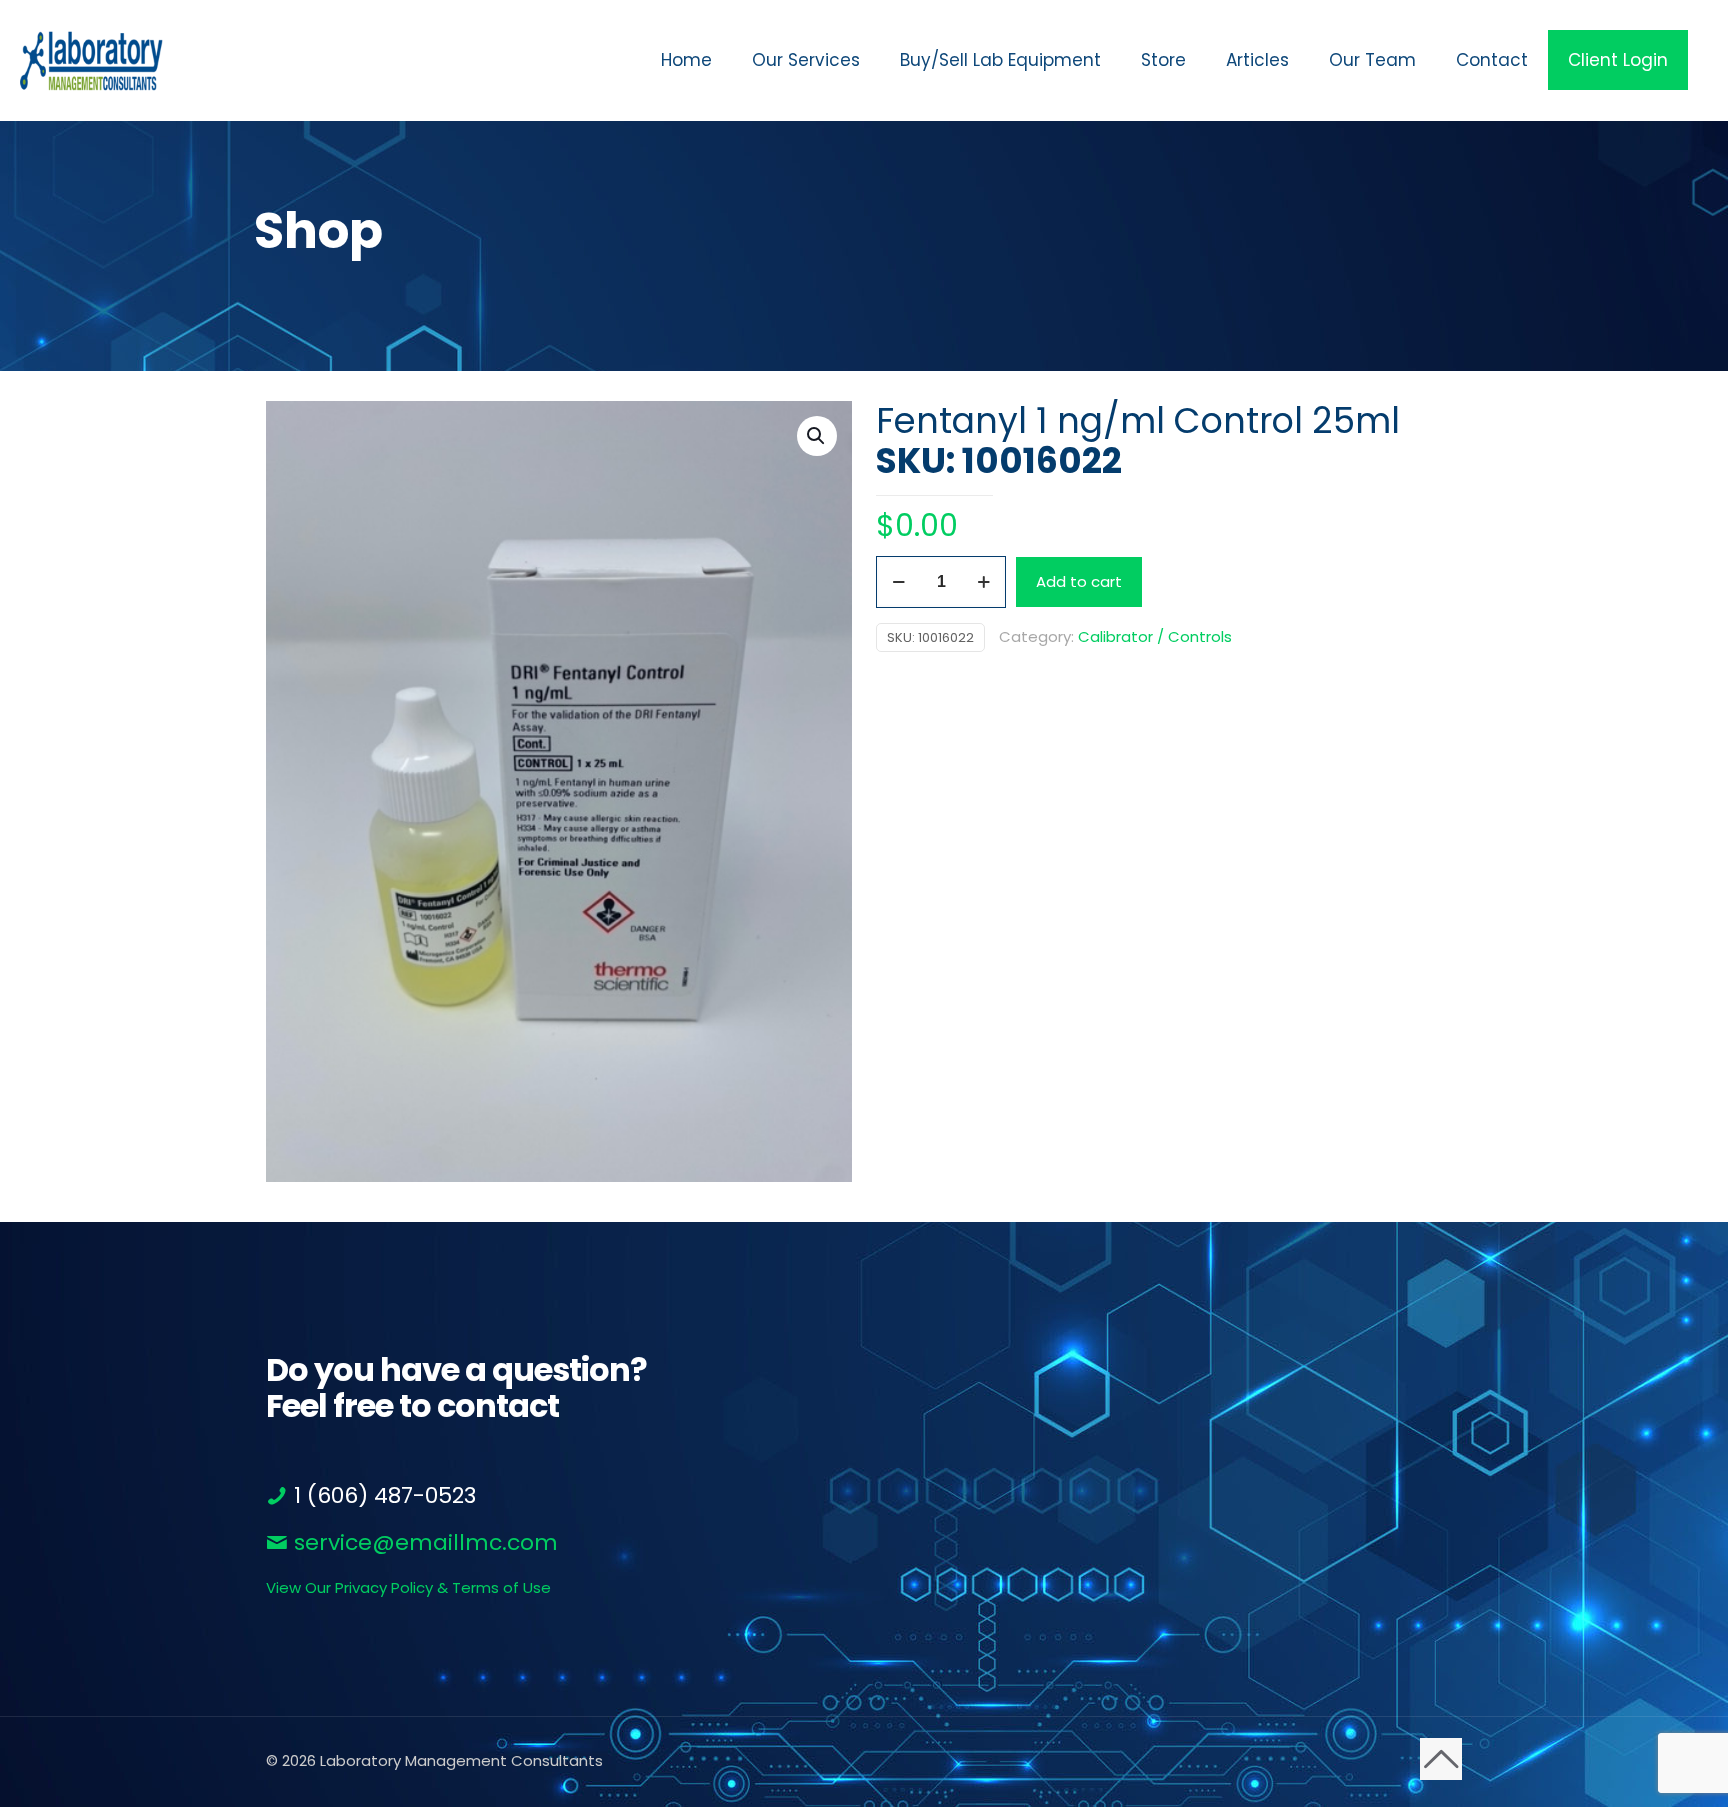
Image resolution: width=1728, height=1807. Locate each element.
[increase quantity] (983, 582)
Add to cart (1079, 581)
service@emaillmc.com (423, 1542)
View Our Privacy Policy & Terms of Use (408, 1587)
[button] (817, 436)
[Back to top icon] (1441, 1759)
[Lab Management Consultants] (91, 60)
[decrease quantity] (898, 582)
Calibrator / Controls (1155, 636)
